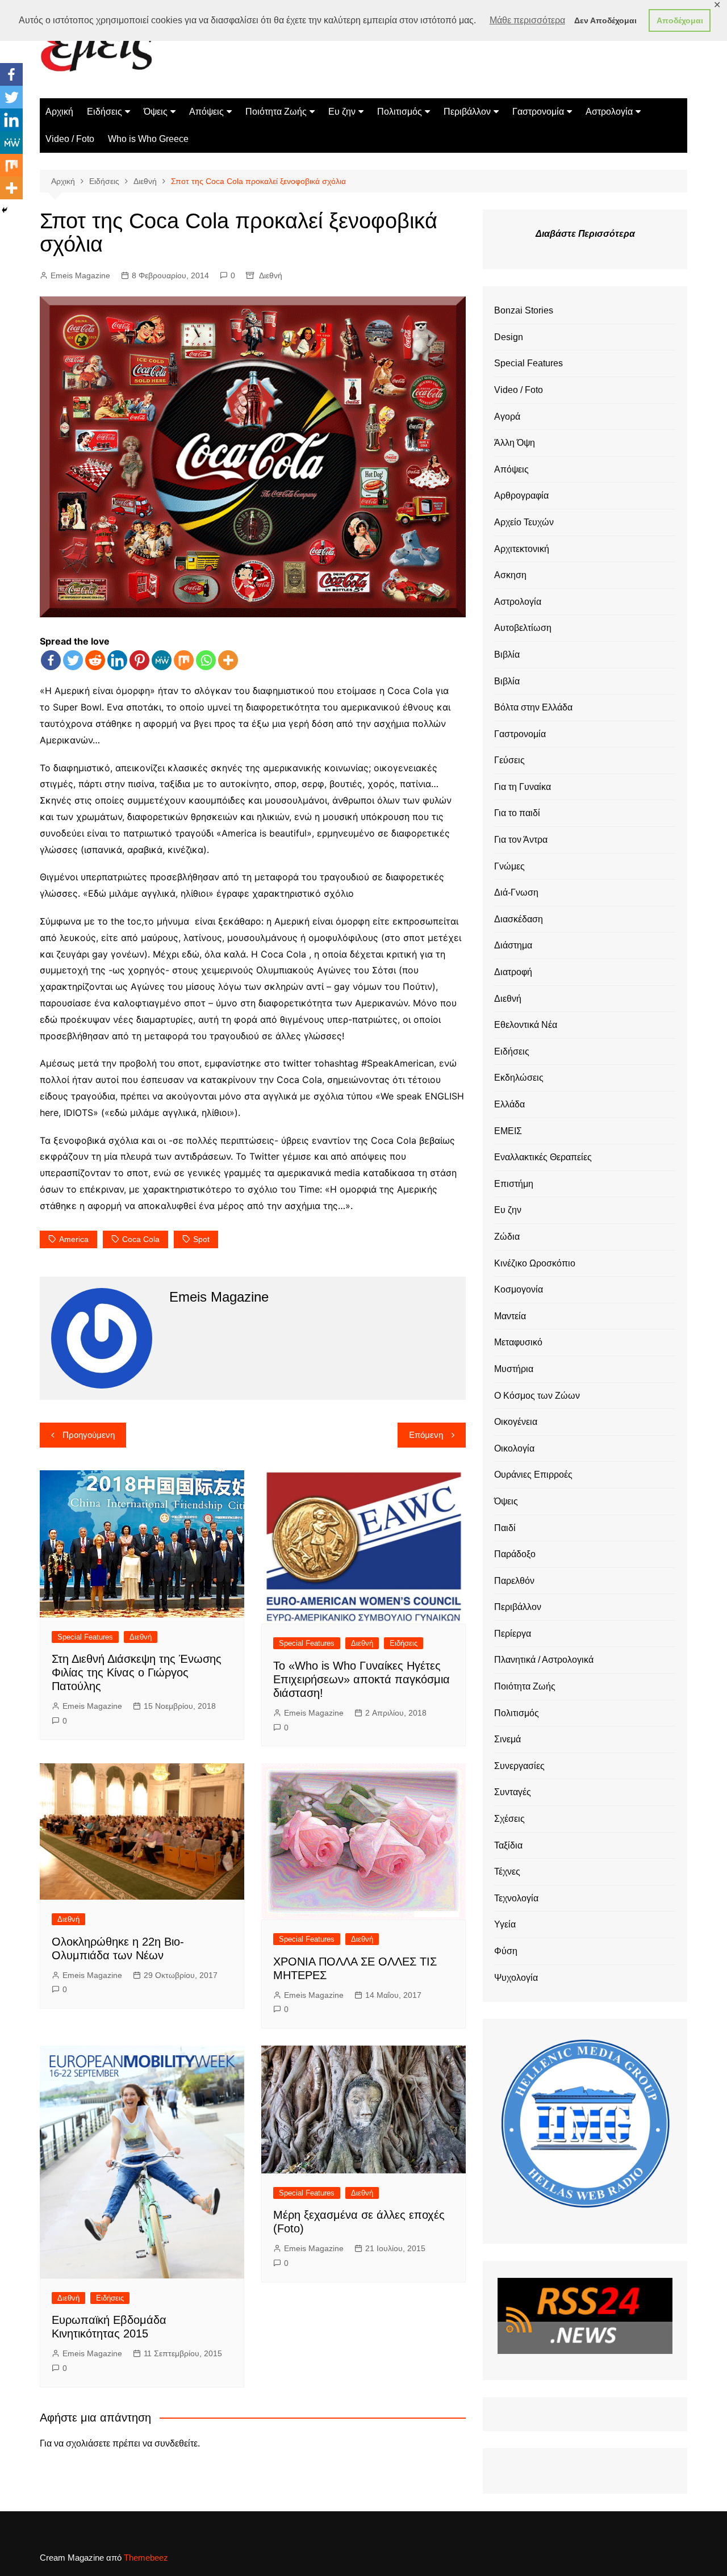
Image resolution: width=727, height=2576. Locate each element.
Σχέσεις (509, 1819)
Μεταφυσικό (518, 1342)
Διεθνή (271, 275)
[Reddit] (95, 660)
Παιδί (505, 1528)
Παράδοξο (515, 1554)
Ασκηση (510, 575)
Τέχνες (507, 1872)
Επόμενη (426, 1435)
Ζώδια (507, 1237)
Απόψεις (206, 112)
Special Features (85, 1637)
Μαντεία (510, 1316)
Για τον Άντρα (521, 840)
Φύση (506, 1951)
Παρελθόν (514, 1581)
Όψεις (156, 112)
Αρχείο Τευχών (524, 522)
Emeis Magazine (80, 275)
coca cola (141, 1239)
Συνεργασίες (519, 1766)
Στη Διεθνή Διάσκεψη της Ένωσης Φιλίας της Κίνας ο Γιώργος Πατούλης (137, 1672)
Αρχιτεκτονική (522, 549)
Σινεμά (507, 1739)
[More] (228, 660)
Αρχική (59, 112)
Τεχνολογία (516, 1898)
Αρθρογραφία (521, 495)
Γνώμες (509, 866)
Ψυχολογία (516, 1978)
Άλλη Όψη (515, 443)
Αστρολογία (609, 112)
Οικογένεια (516, 1422)
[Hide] (5, 210)
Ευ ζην (342, 112)
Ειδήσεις (105, 112)
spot (201, 1239)
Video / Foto (70, 139)
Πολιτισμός (400, 112)
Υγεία (505, 1924)
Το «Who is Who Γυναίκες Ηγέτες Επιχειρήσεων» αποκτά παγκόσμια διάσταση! (362, 1679)
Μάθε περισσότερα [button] (527, 20)
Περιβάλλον (467, 112)
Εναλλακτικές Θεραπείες (543, 1157)
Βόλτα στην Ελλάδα (533, 707)
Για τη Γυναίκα (523, 787)
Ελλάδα (509, 1104)
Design (509, 337)
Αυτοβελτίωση (523, 628)
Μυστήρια (514, 1369)
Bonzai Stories (524, 310)
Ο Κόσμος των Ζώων (537, 1396)
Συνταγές (513, 1792)
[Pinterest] (139, 660)
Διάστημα (513, 945)
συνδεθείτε (176, 2443)
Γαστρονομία (538, 112)
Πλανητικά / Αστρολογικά (544, 1660)
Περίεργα (513, 1634)
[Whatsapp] (206, 660)
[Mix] (184, 660)
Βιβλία (507, 655)
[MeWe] (162, 660)
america (74, 1239)
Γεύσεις (509, 760)
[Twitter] (73, 660)
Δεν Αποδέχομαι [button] (605, 20)
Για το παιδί (517, 813)
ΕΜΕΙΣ (508, 1131)
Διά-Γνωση (516, 892)
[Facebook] (51, 660)
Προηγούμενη (89, 1435)
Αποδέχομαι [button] (680, 20)
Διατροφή (513, 972)
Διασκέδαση (519, 919)
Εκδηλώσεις (519, 1078)
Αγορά (507, 417)
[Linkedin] (117, 660)
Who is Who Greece (148, 139)
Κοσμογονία (519, 1289)
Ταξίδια (508, 1845)
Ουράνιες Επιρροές (533, 1475)
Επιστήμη (514, 1184)
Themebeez (146, 2558)
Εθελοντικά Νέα (526, 1025)
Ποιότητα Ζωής (276, 112)
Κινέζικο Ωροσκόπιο (535, 1263)
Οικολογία (514, 1448)
